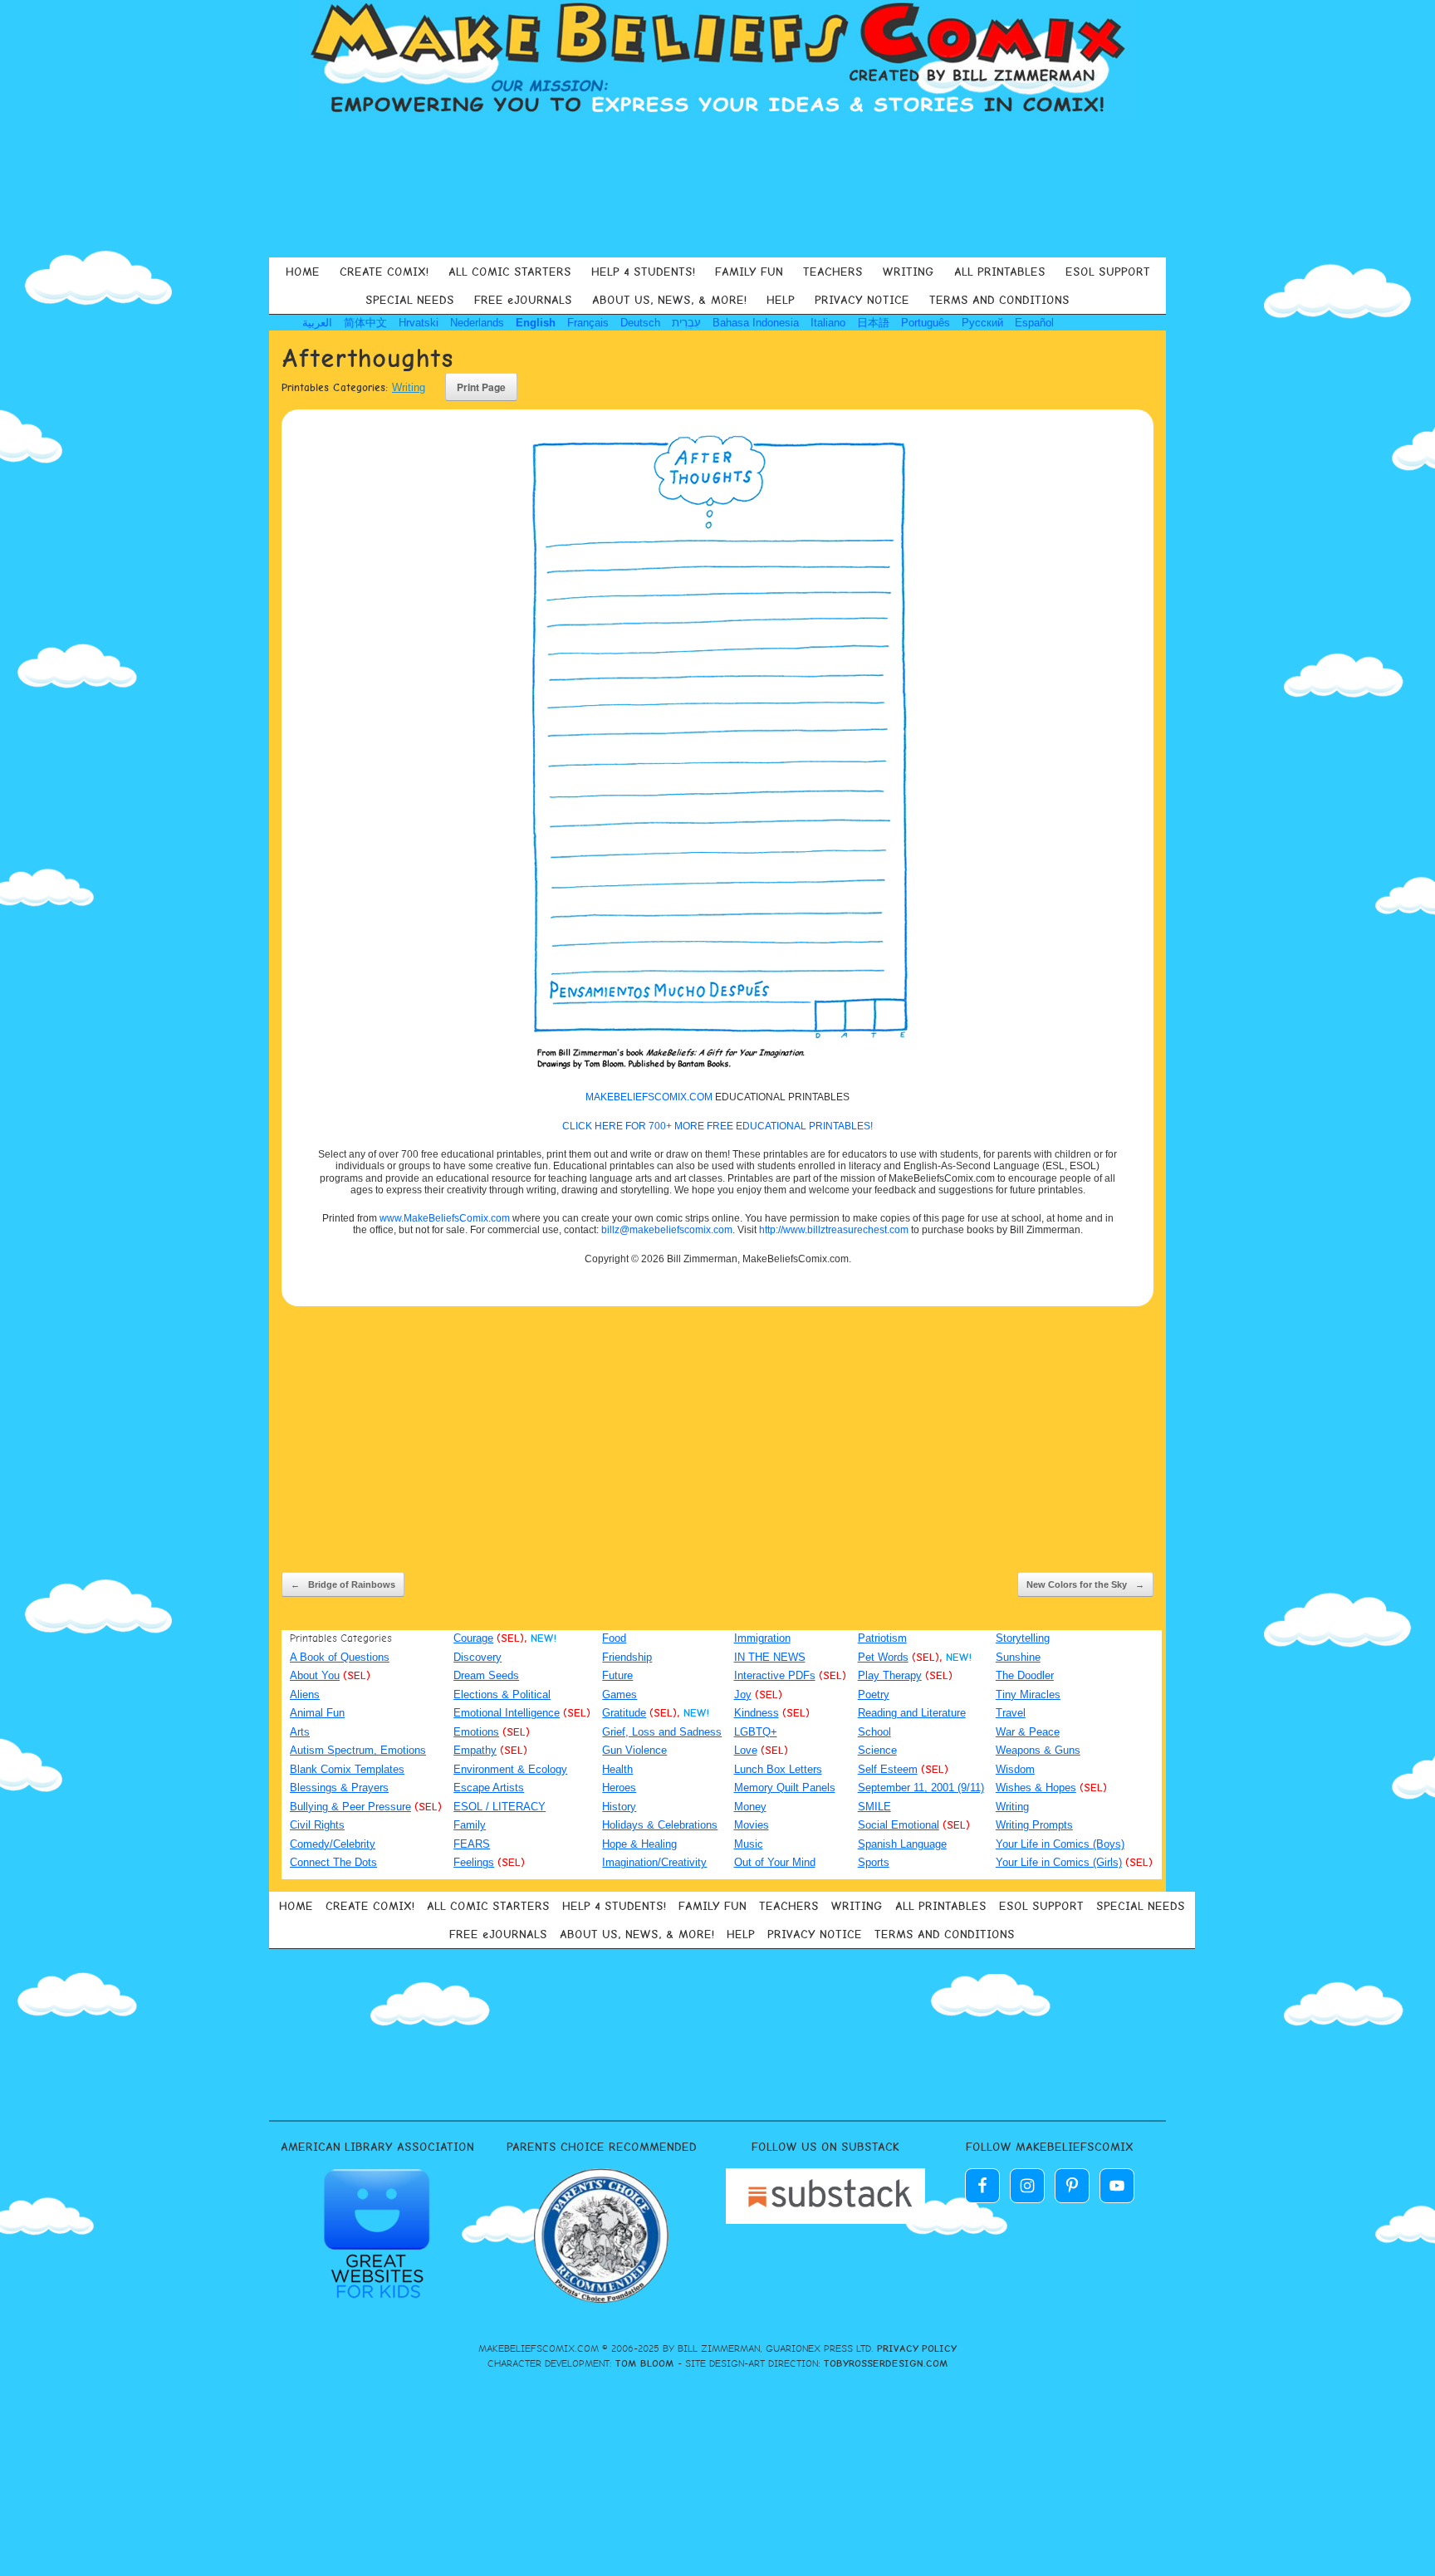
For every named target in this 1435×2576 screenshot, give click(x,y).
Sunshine (1018, 1657)
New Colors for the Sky (1085, 1584)
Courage (473, 1638)
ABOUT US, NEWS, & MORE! (669, 300)
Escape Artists (489, 1788)
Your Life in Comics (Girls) (1059, 1862)
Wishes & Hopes (1036, 1788)
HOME (303, 272)
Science (877, 1750)
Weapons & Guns (1038, 1750)
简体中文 (365, 323)
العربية (317, 323)
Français (588, 323)
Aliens (305, 1694)
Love (746, 1750)
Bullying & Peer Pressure (350, 1807)
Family (470, 1825)
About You (315, 1675)
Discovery (478, 1657)
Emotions (476, 1732)
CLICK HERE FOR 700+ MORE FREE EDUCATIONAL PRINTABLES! (717, 1126)
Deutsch (640, 323)
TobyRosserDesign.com (886, 2363)
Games (620, 1694)
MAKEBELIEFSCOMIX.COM (649, 1097)
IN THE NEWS (770, 1657)
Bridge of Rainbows (343, 1584)
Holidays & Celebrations (660, 1825)
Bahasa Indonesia (756, 323)
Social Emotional (899, 1825)
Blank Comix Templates (347, 1769)
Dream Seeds (486, 1675)
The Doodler (1025, 1675)
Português (926, 323)
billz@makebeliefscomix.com (667, 1230)
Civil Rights (317, 1825)
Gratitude (624, 1713)
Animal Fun (317, 1713)
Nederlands (477, 323)
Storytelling (1023, 1638)
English (536, 323)
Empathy (475, 1750)
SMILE (874, 1807)
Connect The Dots (333, 1862)
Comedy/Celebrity (333, 1844)
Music (749, 1844)
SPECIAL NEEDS (410, 300)
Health (617, 1769)
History (619, 1807)
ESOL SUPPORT (1108, 272)
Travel (1011, 1713)
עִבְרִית (686, 323)
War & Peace (1028, 1732)
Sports (874, 1862)
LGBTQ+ (756, 1732)
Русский (982, 323)
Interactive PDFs (775, 1675)
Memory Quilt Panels (785, 1788)
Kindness (757, 1713)
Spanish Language (902, 1844)
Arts (300, 1732)
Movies (752, 1825)
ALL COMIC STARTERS (510, 272)
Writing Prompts (1034, 1825)
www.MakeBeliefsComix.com (445, 1218)
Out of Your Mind (775, 1862)
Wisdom (1015, 1769)
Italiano (828, 323)
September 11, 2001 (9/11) (921, 1788)
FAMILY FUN (749, 272)
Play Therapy (890, 1675)
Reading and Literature (912, 1713)
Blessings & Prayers (339, 1788)
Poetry (874, 1694)
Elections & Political (502, 1694)
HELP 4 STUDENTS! (643, 272)
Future (617, 1675)
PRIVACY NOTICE (862, 300)
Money (750, 1807)
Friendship (627, 1657)
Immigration (762, 1638)
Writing (409, 387)
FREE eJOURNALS (523, 300)
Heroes (619, 1788)
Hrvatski (419, 323)
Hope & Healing (639, 1844)
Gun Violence (634, 1750)
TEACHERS (833, 272)
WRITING (909, 272)
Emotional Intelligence (507, 1713)
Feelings (474, 1862)
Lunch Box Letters (778, 1769)
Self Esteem (888, 1769)
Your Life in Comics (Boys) (1060, 1844)
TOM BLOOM (645, 2363)
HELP (781, 300)
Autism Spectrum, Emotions (358, 1750)
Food (614, 1638)
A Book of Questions (340, 1657)
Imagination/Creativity (654, 1862)
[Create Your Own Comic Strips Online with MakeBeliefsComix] (717, 60)
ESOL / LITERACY (500, 1807)
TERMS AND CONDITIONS (999, 300)
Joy (743, 1694)
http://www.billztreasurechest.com (834, 1230)
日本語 (873, 323)
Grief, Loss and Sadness (662, 1732)
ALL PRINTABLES (1000, 272)
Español (1034, 323)
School (874, 1732)
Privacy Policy (917, 2348)
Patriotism (882, 1638)
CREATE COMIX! (384, 272)
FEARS (472, 1844)
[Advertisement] (717, 186)
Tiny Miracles (1028, 1694)
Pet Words (883, 1657)
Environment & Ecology (510, 1769)
